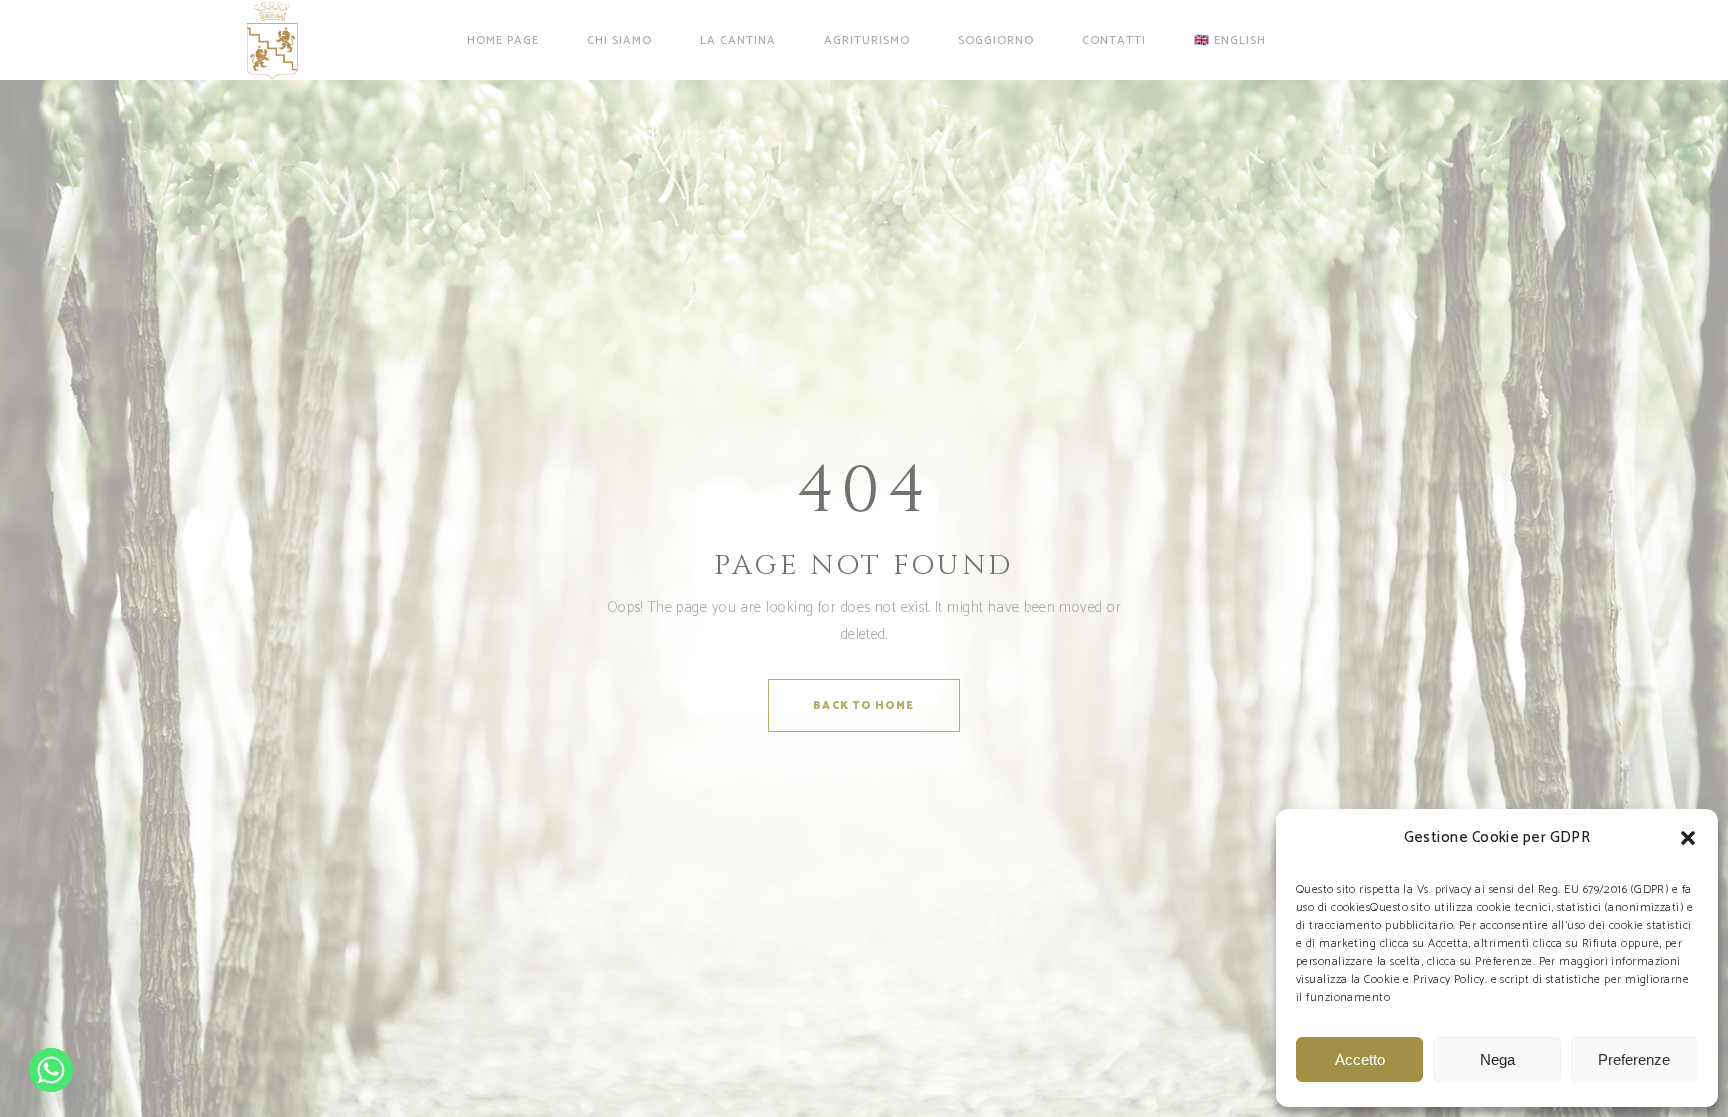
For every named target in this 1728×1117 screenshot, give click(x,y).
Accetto (1360, 1059)
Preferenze (1634, 1059)
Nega (1497, 1059)
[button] (1688, 838)
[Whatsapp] (51, 1070)
